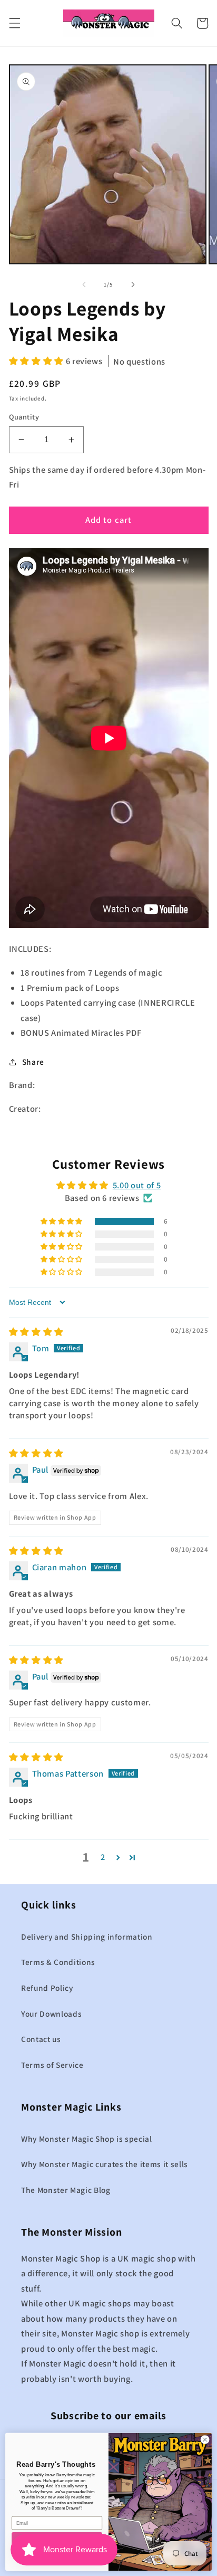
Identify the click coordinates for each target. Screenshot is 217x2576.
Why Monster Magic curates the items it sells (105, 2164)
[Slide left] (84, 284)
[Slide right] (133, 284)
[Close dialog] (205, 2440)
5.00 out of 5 (137, 1185)
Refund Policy (47, 1988)
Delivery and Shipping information (87, 1936)
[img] (36, 1332)
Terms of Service (52, 2065)
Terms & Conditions (58, 1962)
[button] (14, 23)
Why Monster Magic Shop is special (87, 2139)
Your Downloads (51, 2014)
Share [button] (33, 1062)
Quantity (24, 417)
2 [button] (103, 1857)
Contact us (41, 2039)
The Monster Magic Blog (66, 2190)
